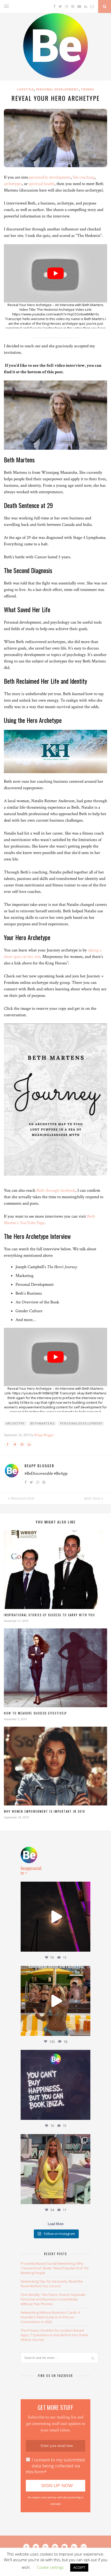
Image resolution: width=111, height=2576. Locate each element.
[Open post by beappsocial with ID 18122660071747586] (55, 2169)
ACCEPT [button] (79, 2567)
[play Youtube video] (55, 273)
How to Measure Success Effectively (35, 1713)
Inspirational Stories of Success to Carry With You (49, 1615)
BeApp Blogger (44, 1435)
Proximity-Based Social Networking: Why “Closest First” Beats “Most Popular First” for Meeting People (55, 2268)
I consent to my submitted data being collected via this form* (55, 2466)
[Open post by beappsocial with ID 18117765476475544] (55, 2001)
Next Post (93, 1499)
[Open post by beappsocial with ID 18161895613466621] (55, 1917)
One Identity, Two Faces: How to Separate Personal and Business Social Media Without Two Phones (53, 2299)
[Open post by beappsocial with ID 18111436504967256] (55, 2085)
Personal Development (57, 89)
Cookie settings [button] (50, 2567)
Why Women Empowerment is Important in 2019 (45, 1811)
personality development (50, 177)
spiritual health (42, 184)
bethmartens (43, 1423)
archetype (15, 1423)
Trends (88, 89)
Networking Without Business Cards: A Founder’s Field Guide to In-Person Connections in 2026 (50, 2317)
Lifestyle (25, 89)
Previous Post (22, 1499)
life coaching (84, 177)
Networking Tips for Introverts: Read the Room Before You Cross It (52, 2284)
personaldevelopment (81, 1423)
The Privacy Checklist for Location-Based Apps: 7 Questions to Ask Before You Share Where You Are (54, 2335)
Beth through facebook (56, 1190)
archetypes (13, 184)
